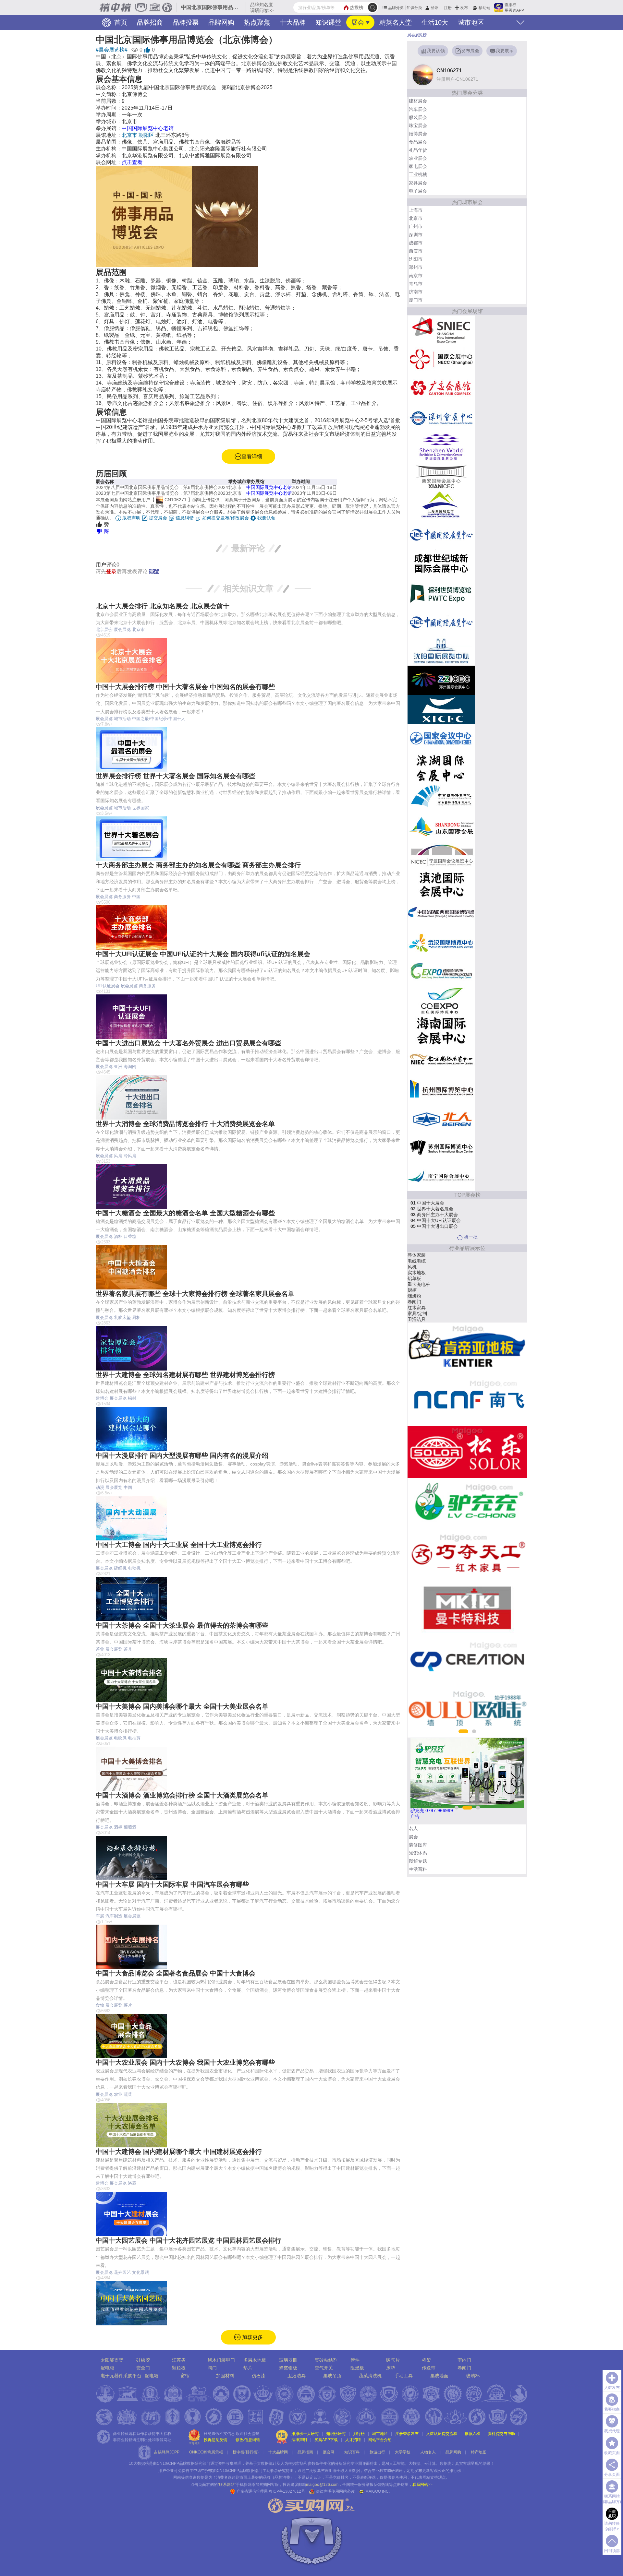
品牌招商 (150, 22)
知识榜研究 (336, 2434)
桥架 (426, 2360)
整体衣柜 (428, 1290)
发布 (464, 8)
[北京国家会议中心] (441, 738)
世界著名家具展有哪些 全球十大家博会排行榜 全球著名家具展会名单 (195, 1294)
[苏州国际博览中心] (441, 1147)
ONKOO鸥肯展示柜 (206, 2452)
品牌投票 (186, 22)
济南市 (416, 292)
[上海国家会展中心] (441, 359)
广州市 (416, 226)
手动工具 (404, 2376)
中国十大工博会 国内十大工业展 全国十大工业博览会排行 (179, 1545)
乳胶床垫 (122, 1318)
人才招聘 (353, 2440)
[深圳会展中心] (441, 417)
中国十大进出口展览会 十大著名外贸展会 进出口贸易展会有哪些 (189, 1043)
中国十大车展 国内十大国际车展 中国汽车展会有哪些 (172, 1884)
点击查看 (132, 162)
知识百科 (352, 2452)
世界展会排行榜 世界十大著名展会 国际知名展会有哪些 (176, 776)
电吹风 (120, 1738)
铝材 (132, 1398)
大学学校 (403, 2452)
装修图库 (418, 1845)
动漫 (100, 1487)
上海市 (416, 210)
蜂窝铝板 (288, 2368)
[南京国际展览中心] (441, 1059)
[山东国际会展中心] (441, 826)
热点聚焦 (257, 22)
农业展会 (418, 158)
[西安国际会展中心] (441, 476)
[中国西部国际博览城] (441, 913)
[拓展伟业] (478, 1660)
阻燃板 (357, 2368)
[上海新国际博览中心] (441, 330)
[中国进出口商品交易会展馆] (441, 388)
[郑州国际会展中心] (441, 680)
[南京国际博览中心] (441, 797)
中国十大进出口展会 (434, 1226)
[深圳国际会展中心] (441, 446)
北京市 (129, 135)
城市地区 (471, 22)
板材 (423, 1284)
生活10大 (435, 22)
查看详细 (252, 456)
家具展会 (418, 183)
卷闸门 (464, 2368)
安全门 (143, 2368)
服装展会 (418, 117)
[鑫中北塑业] (478, 1556)
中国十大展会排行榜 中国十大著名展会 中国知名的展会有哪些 (185, 687)
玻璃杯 (425, 1278)
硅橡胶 (143, 2360)
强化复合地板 (432, 1319)
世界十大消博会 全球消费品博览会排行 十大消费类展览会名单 (185, 1124)
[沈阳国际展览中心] (441, 651)
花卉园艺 (122, 2272)
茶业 (100, 1649)
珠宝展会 (418, 125)
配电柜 (107, 2368)
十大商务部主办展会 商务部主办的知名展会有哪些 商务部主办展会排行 (198, 865)
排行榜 (359, 2434)
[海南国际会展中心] (441, 1030)
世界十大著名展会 (432, 1209)
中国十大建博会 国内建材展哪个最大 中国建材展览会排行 (179, 2152)
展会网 (329, 2452)
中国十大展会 (427, 1203)
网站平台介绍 (380, 2440)
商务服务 (122, 897)
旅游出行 (377, 2452)
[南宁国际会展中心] (441, 1176)
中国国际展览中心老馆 (148, 128)
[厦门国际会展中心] (441, 709)
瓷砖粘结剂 (326, 2360)
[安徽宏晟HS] (478, 1608)
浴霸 (132, 2183)
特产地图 (479, 2452)
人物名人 (428, 2452)
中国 (136, 897)
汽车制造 (114, 1916)
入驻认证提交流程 (442, 2434)
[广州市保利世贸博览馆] (441, 592)
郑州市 (416, 267)
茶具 (128, 1649)
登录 (434, 8)
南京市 (416, 276)
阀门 (212, 2368)
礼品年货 (418, 150)
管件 (355, 2360)
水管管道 (428, 1296)
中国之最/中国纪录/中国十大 (159, 719)
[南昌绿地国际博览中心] (441, 972)
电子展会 (418, 191)
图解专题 (418, 1861)
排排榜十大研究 (305, 2434)
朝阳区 (146, 135)
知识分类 (414, 8)
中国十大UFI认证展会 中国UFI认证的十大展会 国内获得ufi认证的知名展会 (203, 954)
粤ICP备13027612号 (287, 2491)
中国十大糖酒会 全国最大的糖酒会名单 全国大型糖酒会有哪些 (185, 1213)
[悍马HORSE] (478, 1452)
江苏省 (179, 2360)
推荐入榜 (472, 2434)
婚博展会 (418, 134)
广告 (415, 1816)
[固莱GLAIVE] (478, 1712)
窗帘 (185, 2376)
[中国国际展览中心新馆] (441, 622)
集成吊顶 (332, 2376)
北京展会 (104, 629)
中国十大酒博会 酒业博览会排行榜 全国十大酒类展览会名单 (182, 1795)
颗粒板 (179, 2368)
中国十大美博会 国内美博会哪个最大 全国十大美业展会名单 (182, 1706)
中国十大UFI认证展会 (436, 1220)
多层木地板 (255, 2360)
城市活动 (122, 719)
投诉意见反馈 (215, 2440)
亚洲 (118, 1067)
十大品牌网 (278, 2452)
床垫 (391, 2368)
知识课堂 (328, 22)
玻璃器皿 (288, 2360)
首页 (120, 22)
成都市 (416, 243)
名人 (413, 1828)
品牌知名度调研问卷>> (262, 7)
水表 (423, 1273)
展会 (358, 22)
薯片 (128, 2005)
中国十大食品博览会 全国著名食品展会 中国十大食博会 (176, 1973)
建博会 (102, 1398)
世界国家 (140, 808)
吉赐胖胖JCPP (167, 2452)
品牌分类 (396, 8)
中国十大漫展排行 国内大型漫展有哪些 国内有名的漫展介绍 (182, 1455)
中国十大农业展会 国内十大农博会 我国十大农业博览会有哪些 (185, 2062)
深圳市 (416, 235)
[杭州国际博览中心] (441, 1088)
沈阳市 (416, 259)
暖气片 (393, 2360)
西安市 (416, 251)
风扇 (118, 1156)
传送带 (425, 1255)
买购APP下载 (326, 2440)
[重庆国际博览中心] (441, 1001)
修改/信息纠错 (248, 2440)
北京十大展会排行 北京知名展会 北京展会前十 (163, 606)
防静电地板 (430, 1302)
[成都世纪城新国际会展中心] (441, 563)
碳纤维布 (428, 1313)
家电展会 (418, 166)
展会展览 (122, 629)
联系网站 (422, 2485)
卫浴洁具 (297, 2376)
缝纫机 (120, 1568)
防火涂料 (428, 1261)
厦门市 (416, 300)
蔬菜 (128, 2094)
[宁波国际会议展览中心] (441, 855)
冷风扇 (130, 1156)
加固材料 (428, 1308)
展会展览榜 (417, 35)
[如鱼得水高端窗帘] (478, 1504)
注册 (448, 8)
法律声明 (299, 2440)
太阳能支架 (112, 2360)
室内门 (464, 2360)
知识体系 (418, 1853)
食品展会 (418, 142)
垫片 (248, 2368)
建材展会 (418, 101)
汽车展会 (418, 109)
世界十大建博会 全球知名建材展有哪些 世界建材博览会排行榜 (185, 1375)
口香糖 (130, 1236)
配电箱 (152, 2376)
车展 (100, 1916)
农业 (118, 2094)
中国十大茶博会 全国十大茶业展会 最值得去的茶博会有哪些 (182, 1625)
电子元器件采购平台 (121, 2376)
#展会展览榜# (112, 50)
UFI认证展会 (108, 986)
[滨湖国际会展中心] (441, 767)
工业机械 (418, 174)
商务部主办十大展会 (434, 1215)
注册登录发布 (407, 2434)
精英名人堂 (396, 22)
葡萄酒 (130, 1827)
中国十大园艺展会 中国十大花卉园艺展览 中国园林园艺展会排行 (189, 2240)
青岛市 (416, 284)
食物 (100, 2005)
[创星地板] (478, 1348)
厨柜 (136, 1318)
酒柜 (118, 1236)
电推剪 (134, 1738)
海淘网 (130, 1067)
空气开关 (324, 2368)
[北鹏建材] (478, 1400)
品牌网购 (221, 22)
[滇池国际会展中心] (441, 884)
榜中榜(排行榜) (246, 2452)
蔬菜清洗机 (370, 2376)
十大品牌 (293, 22)
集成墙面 (439, 2376)
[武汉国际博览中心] (441, 943)
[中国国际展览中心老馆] (441, 534)
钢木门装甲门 (221, 2360)
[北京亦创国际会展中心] (441, 1118)
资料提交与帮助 (501, 2434)
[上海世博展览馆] (441, 505)
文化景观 (140, 2272)
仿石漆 (259, 2376)
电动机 (134, 1568)
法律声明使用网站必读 (335, 2491)
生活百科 (418, 1869)
